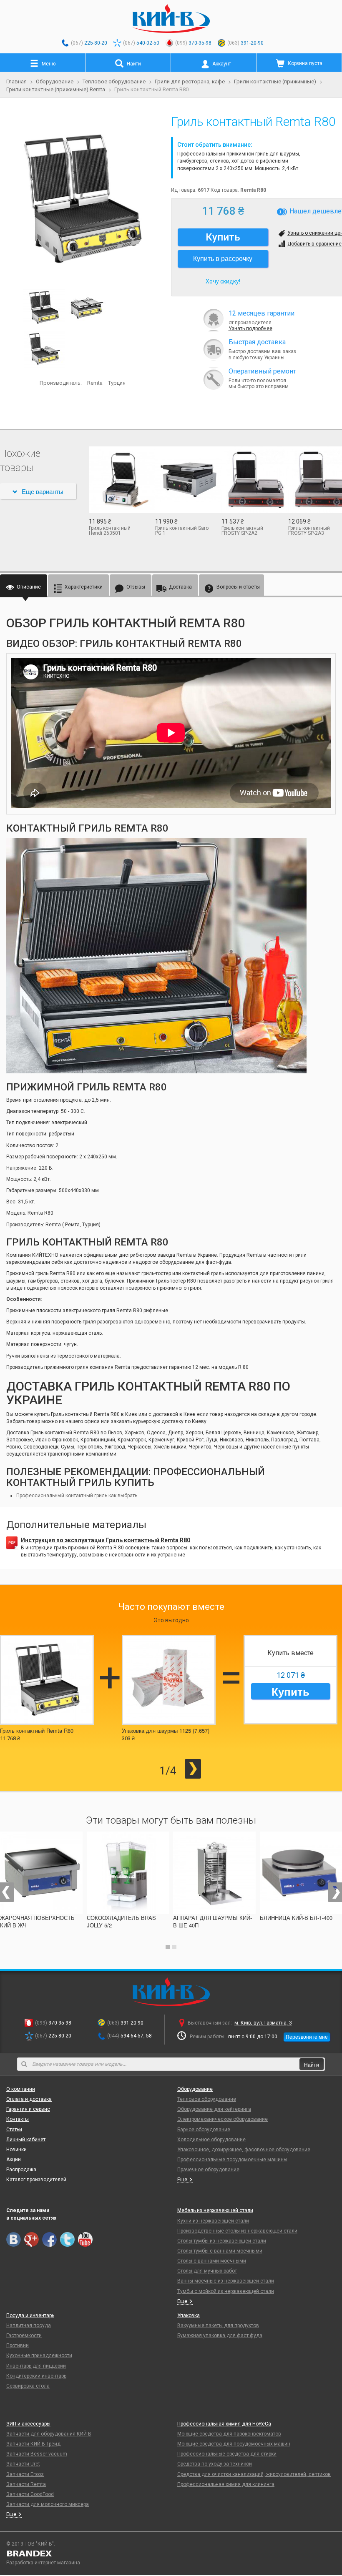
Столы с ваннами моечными (212, 2261)
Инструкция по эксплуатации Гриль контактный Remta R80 (106, 1540)
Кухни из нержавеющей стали (213, 2221)
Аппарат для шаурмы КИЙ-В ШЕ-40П (212, 1921)
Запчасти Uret (23, 2464)
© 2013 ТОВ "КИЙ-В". (31, 2544)
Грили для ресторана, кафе (190, 81)
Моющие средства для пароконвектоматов (229, 2434)
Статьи (14, 2130)
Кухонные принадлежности (39, 2355)
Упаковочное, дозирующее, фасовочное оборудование (244, 2150)
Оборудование (55, 81)
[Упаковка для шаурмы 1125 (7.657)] (169, 1680)
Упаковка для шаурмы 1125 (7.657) (166, 1730)
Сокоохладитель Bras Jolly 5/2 (121, 1921)
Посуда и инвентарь (30, 2315)
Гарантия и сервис (28, 2109)
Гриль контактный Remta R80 (37, 1730)
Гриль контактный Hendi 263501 (110, 531)
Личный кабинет (26, 2140)
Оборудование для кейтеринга (214, 2109)
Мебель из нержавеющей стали (215, 2210)
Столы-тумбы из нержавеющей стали (222, 2241)
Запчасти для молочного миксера (48, 2504)
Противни (18, 2345)
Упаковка (189, 2315)
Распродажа (21, 2170)
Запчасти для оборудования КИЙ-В (49, 2434)
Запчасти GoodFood (30, 2494)
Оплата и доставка (29, 2099)
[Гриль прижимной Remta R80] (45, 349)
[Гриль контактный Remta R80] (82, 199)
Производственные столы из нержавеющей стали (237, 2231)
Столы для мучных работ (207, 2271)
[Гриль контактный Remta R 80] (87, 307)
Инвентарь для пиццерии (36, 2366)
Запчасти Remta (26, 2484)
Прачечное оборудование (208, 2170)
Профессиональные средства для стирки (227, 2454)
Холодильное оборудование (211, 2140)
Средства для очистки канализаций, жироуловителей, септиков (254, 2474)
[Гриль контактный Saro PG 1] (182, 480)
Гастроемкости (24, 2335)
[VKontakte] (14, 2239)
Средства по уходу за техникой (215, 2464)
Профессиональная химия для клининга (226, 2484)
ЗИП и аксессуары (28, 2424)
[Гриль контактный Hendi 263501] (116, 480)
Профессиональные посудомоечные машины (232, 2160)
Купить (290, 1691)
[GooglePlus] (31, 2239)
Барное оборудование (204, 2130)
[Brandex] (171, 2553)
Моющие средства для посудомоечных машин (234, 2444)
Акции (14, 2160)
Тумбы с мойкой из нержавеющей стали (226, 2291)
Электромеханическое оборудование (223, 2119)
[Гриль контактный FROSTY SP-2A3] (315, 480)
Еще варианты (43, 491)
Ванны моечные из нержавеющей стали (226, 2281)
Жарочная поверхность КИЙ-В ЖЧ (37, 1921)
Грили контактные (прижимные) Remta (56, 89)
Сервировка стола (28, 2386)
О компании (21, 2089)
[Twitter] (67, 2239)
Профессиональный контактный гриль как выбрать (77, 1496)
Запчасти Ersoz (25, 2474)
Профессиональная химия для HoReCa (224, 2424)
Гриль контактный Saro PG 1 (182, 531)
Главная (16, 81)
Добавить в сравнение (314, 244)
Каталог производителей (36, 2180)
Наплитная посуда (29, 2325)
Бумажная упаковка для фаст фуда (220, 2335)
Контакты (18, 2119)
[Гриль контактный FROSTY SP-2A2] (248, 480)
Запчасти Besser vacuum (37, 2454)
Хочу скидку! (223, 281)
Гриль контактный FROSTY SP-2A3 (309, 531)
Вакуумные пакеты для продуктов (218, 2325)
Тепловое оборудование (114, 81)
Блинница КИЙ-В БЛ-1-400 (296, 1918)
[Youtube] (85, 2239)
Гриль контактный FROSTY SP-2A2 (242, 531)
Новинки (16, 2150)
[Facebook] (49, 2239)
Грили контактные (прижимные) (275, 81)
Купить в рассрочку (223, 258)
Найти (312, 2064)
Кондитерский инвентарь (36, 2376)
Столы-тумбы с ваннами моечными (220, 2251)
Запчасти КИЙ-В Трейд (33, 2444)
